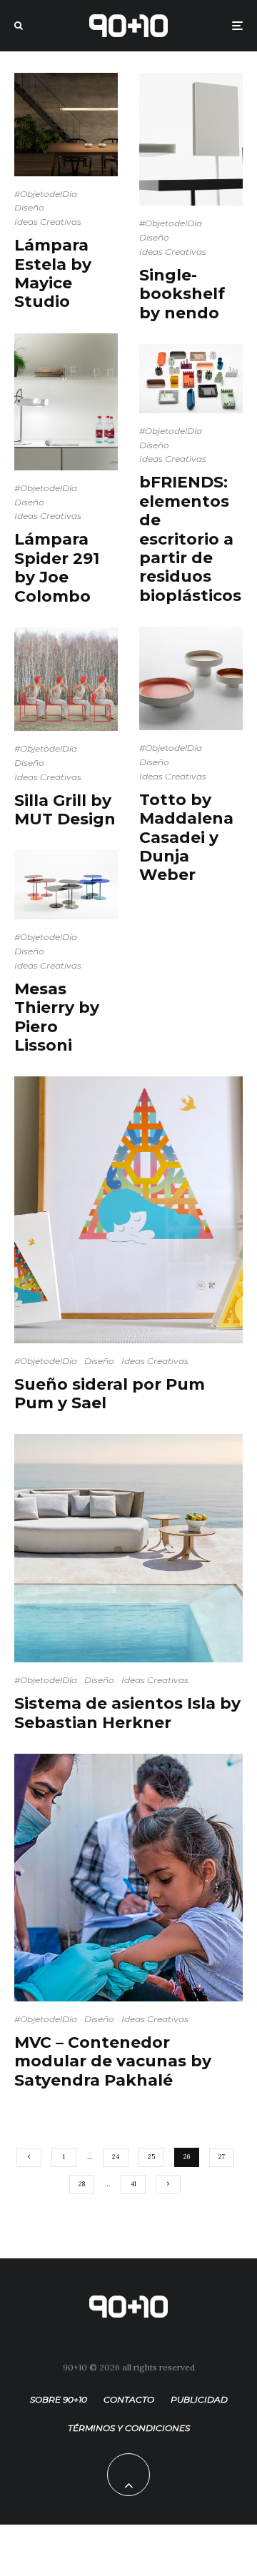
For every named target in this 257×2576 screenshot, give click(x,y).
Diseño (29, 207)
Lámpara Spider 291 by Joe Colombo (57, 568)
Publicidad (199, 2399)
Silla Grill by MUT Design (65, 810)
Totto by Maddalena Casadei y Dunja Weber (186, 838)
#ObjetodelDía (46, 194)
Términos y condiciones (129, 2428)
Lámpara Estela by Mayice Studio (53, 274)
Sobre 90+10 (59, 2399)
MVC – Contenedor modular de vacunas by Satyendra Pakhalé (113, 2062)
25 (151, 2157)
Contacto (129, 2399)
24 (116, 2157)
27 (222, 2157)
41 (133, 2184)
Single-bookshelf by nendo (182, 294)
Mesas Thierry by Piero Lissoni (57, 1017)
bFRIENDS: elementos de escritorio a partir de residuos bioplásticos (190, 539)
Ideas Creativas (48, 222)
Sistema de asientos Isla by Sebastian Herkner (127, 1713)
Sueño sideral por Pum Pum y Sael (110, 1394)
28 (82, 2184)
